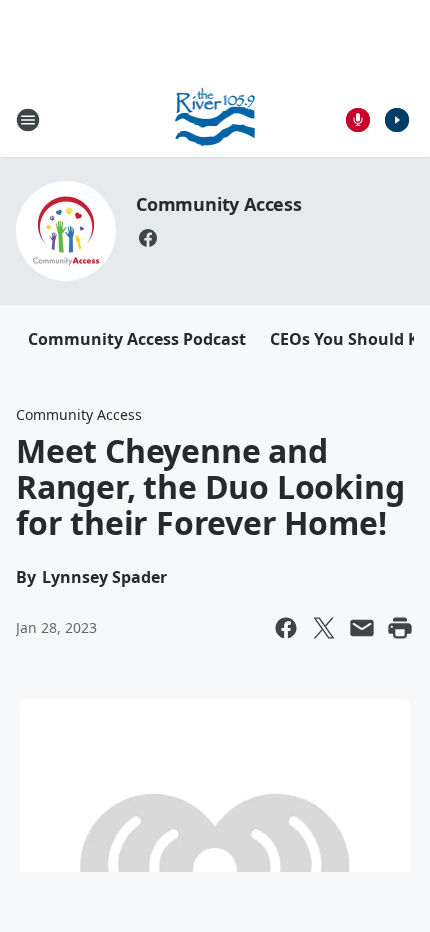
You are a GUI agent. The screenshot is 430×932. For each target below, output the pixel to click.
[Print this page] (400, 628)
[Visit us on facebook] (148, 238)
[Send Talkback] (358, 120)
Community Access (219, 204)
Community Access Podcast (137, 339)
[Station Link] (215, 119)
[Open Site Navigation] (28, 120)
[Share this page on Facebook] (286, 628)
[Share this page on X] (324, 628)
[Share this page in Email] (362, 628)
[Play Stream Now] (397, 120)
